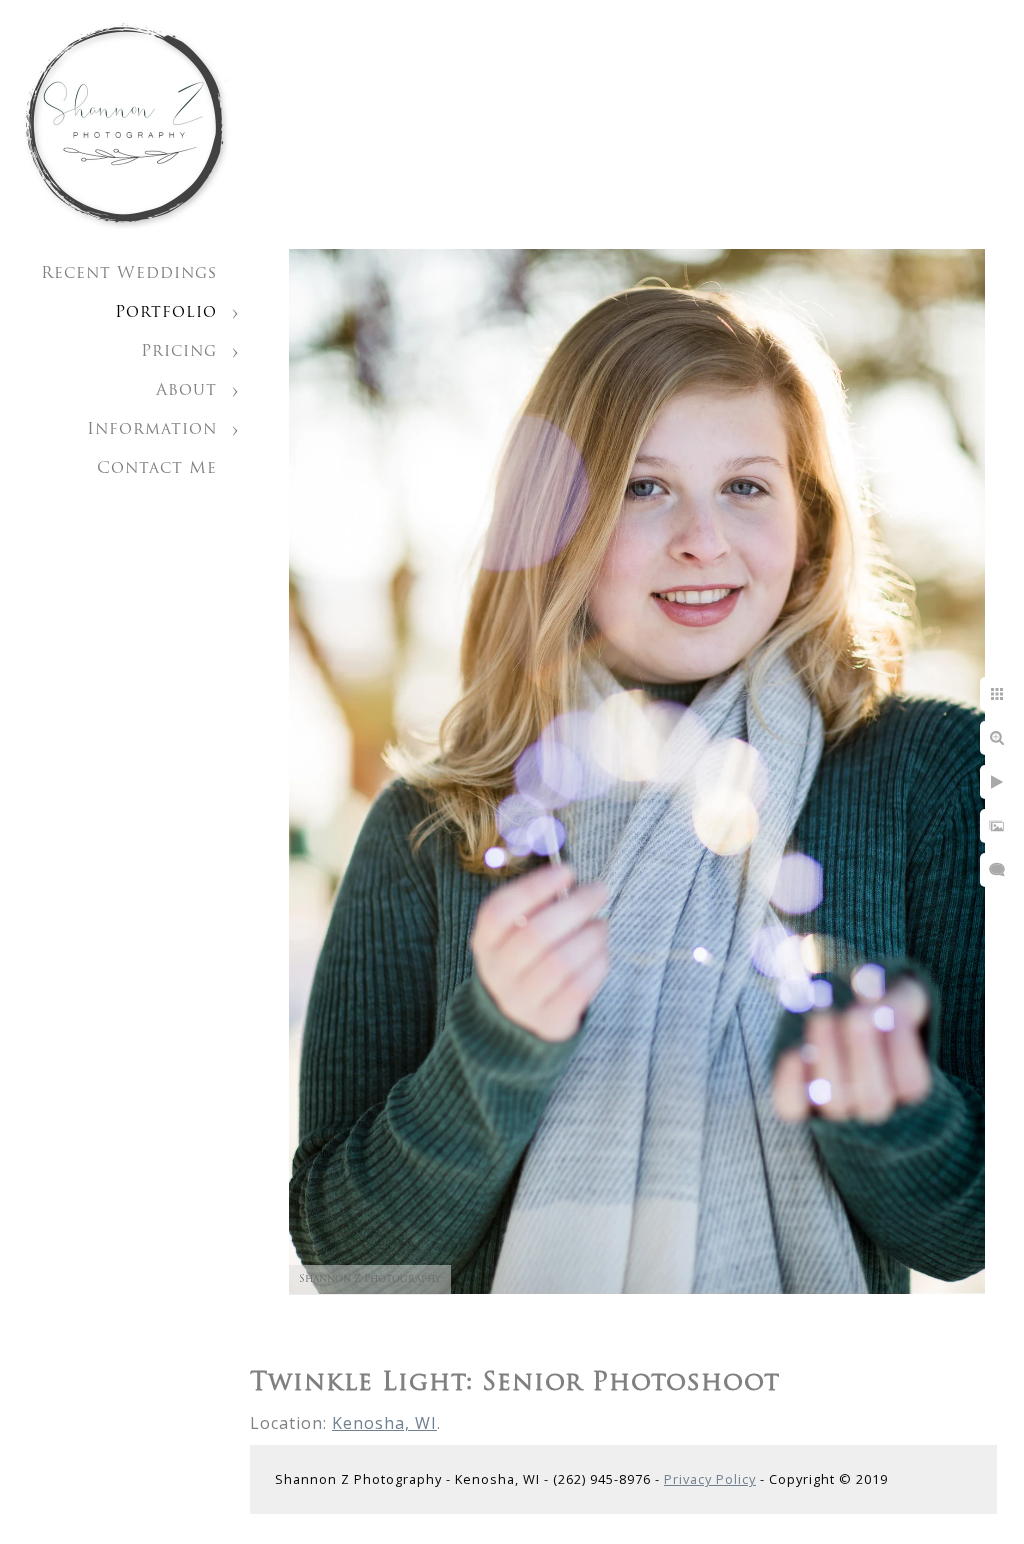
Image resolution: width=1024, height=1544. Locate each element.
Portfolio (166, 313)
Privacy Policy (710, 1479)
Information (152, 430)
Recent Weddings (129, 274)
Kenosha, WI (384, 1423)
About (186, 391)
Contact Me (157, 469)
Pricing (179, 352)
